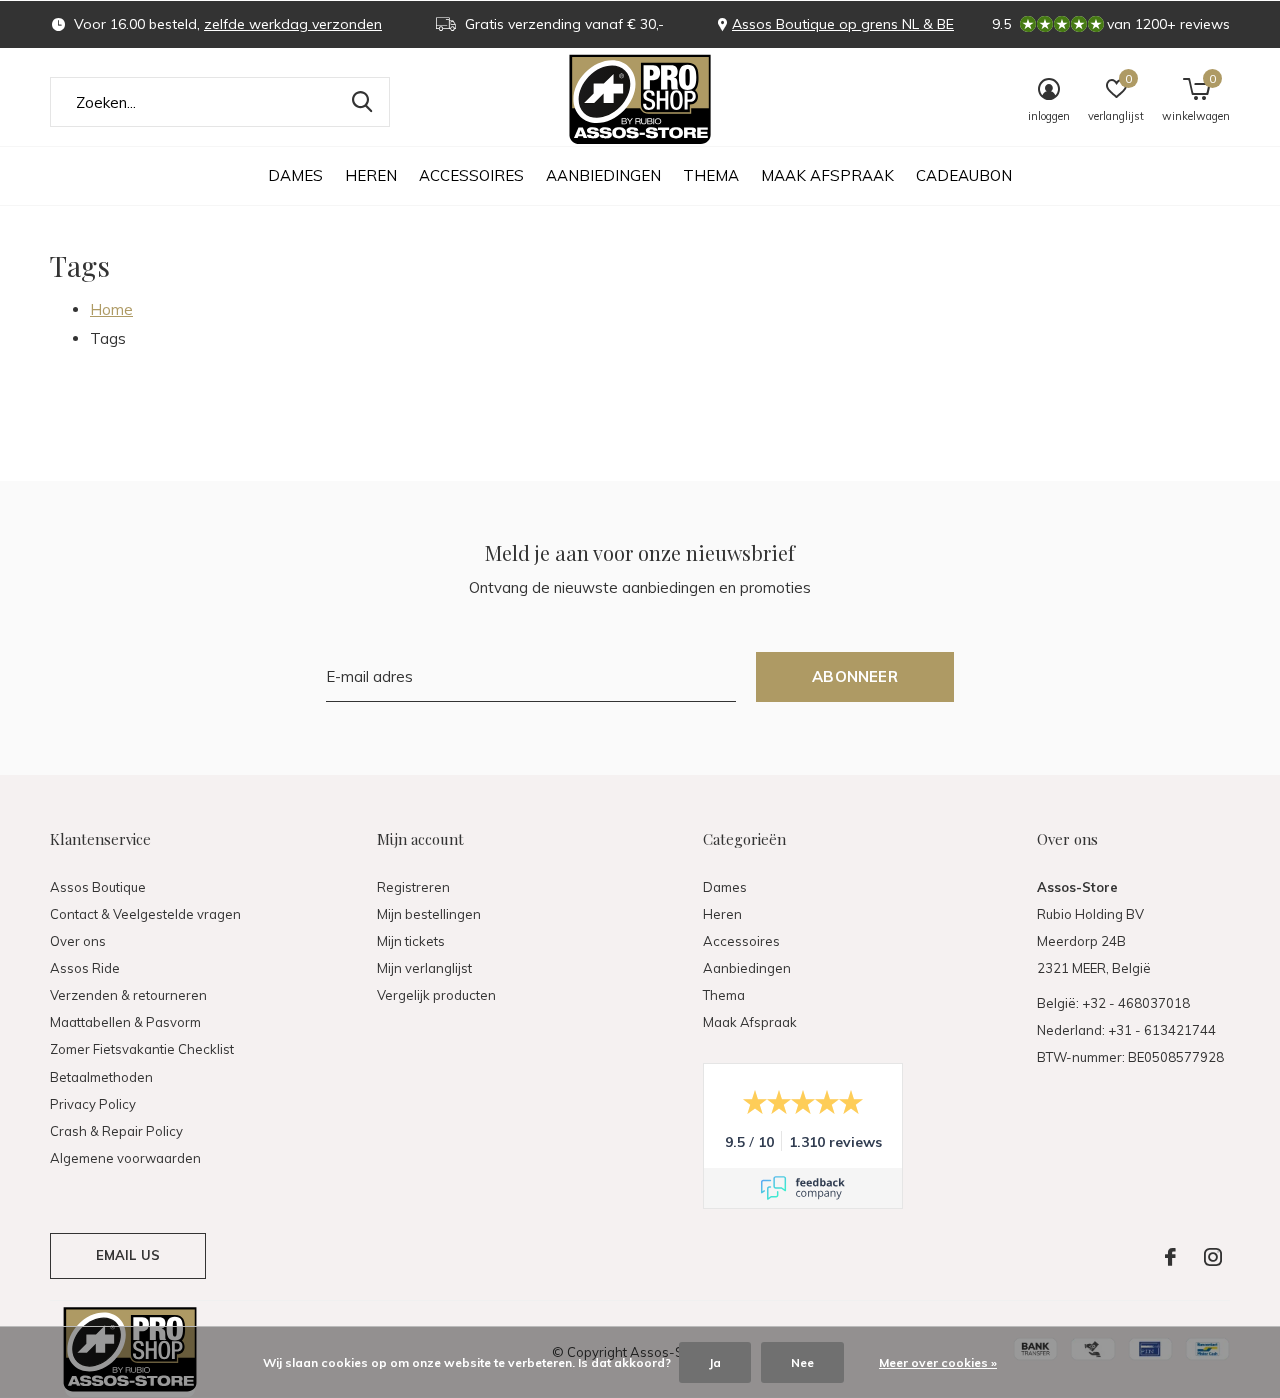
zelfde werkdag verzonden (293, 24)
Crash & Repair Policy (116, 1131)
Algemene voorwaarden (125, 1158)
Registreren (413, 887)
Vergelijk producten (436, 995)
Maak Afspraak (827, 175)
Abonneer (855, 676)
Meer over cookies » (938, 1362)
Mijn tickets (411, 941)
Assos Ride (85, 968)
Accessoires (471, 175)
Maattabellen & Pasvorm (125, 1022)
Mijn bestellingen (429, 914)
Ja (715, 1362)
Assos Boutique (98, 887)
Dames (295, 175)
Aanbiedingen (603, 175)
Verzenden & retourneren (128, 995)
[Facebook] (1170, 1257)
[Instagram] (1213, 1257)
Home (111, 309)
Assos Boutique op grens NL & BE (843, 24)
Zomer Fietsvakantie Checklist (142, 1049)
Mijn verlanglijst (424, 968)
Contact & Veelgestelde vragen (145, 914)
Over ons (78, 941)
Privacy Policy (93, 1104)
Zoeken (362, 102)
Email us (128, 1255)
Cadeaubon (964, 175)
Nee (802, 1362)
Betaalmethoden (101, 1077)
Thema (711, 175)
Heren (371, 175)
